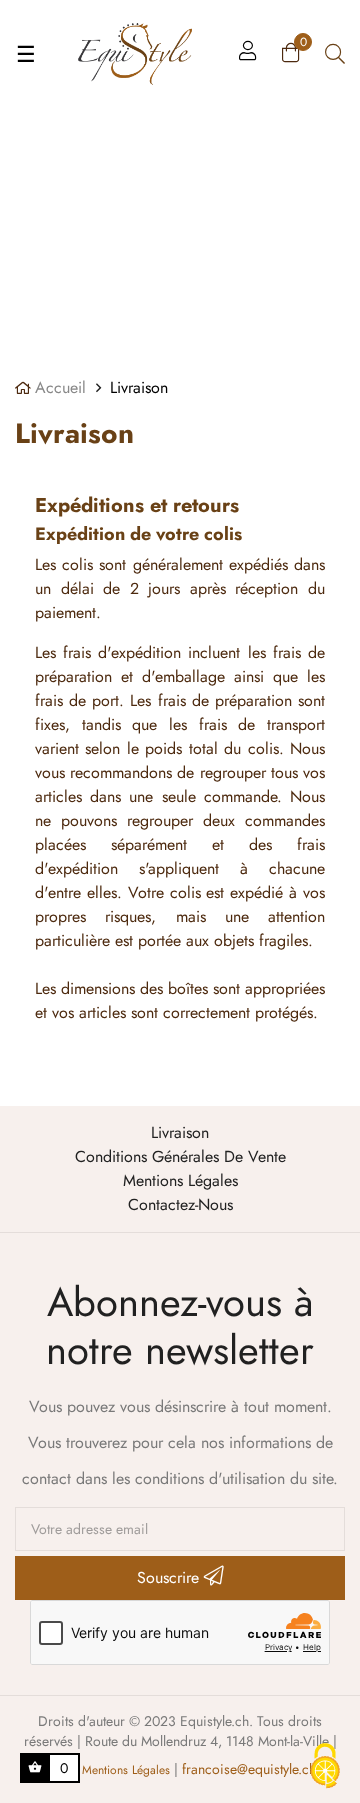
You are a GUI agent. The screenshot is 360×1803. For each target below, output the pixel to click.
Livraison (180, 1132)
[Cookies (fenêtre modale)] (325, 1768)
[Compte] (248, 54)
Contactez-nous (180, 1204)
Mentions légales (180, 1180)
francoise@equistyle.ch (249, 1769)
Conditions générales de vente (180, 1156)
